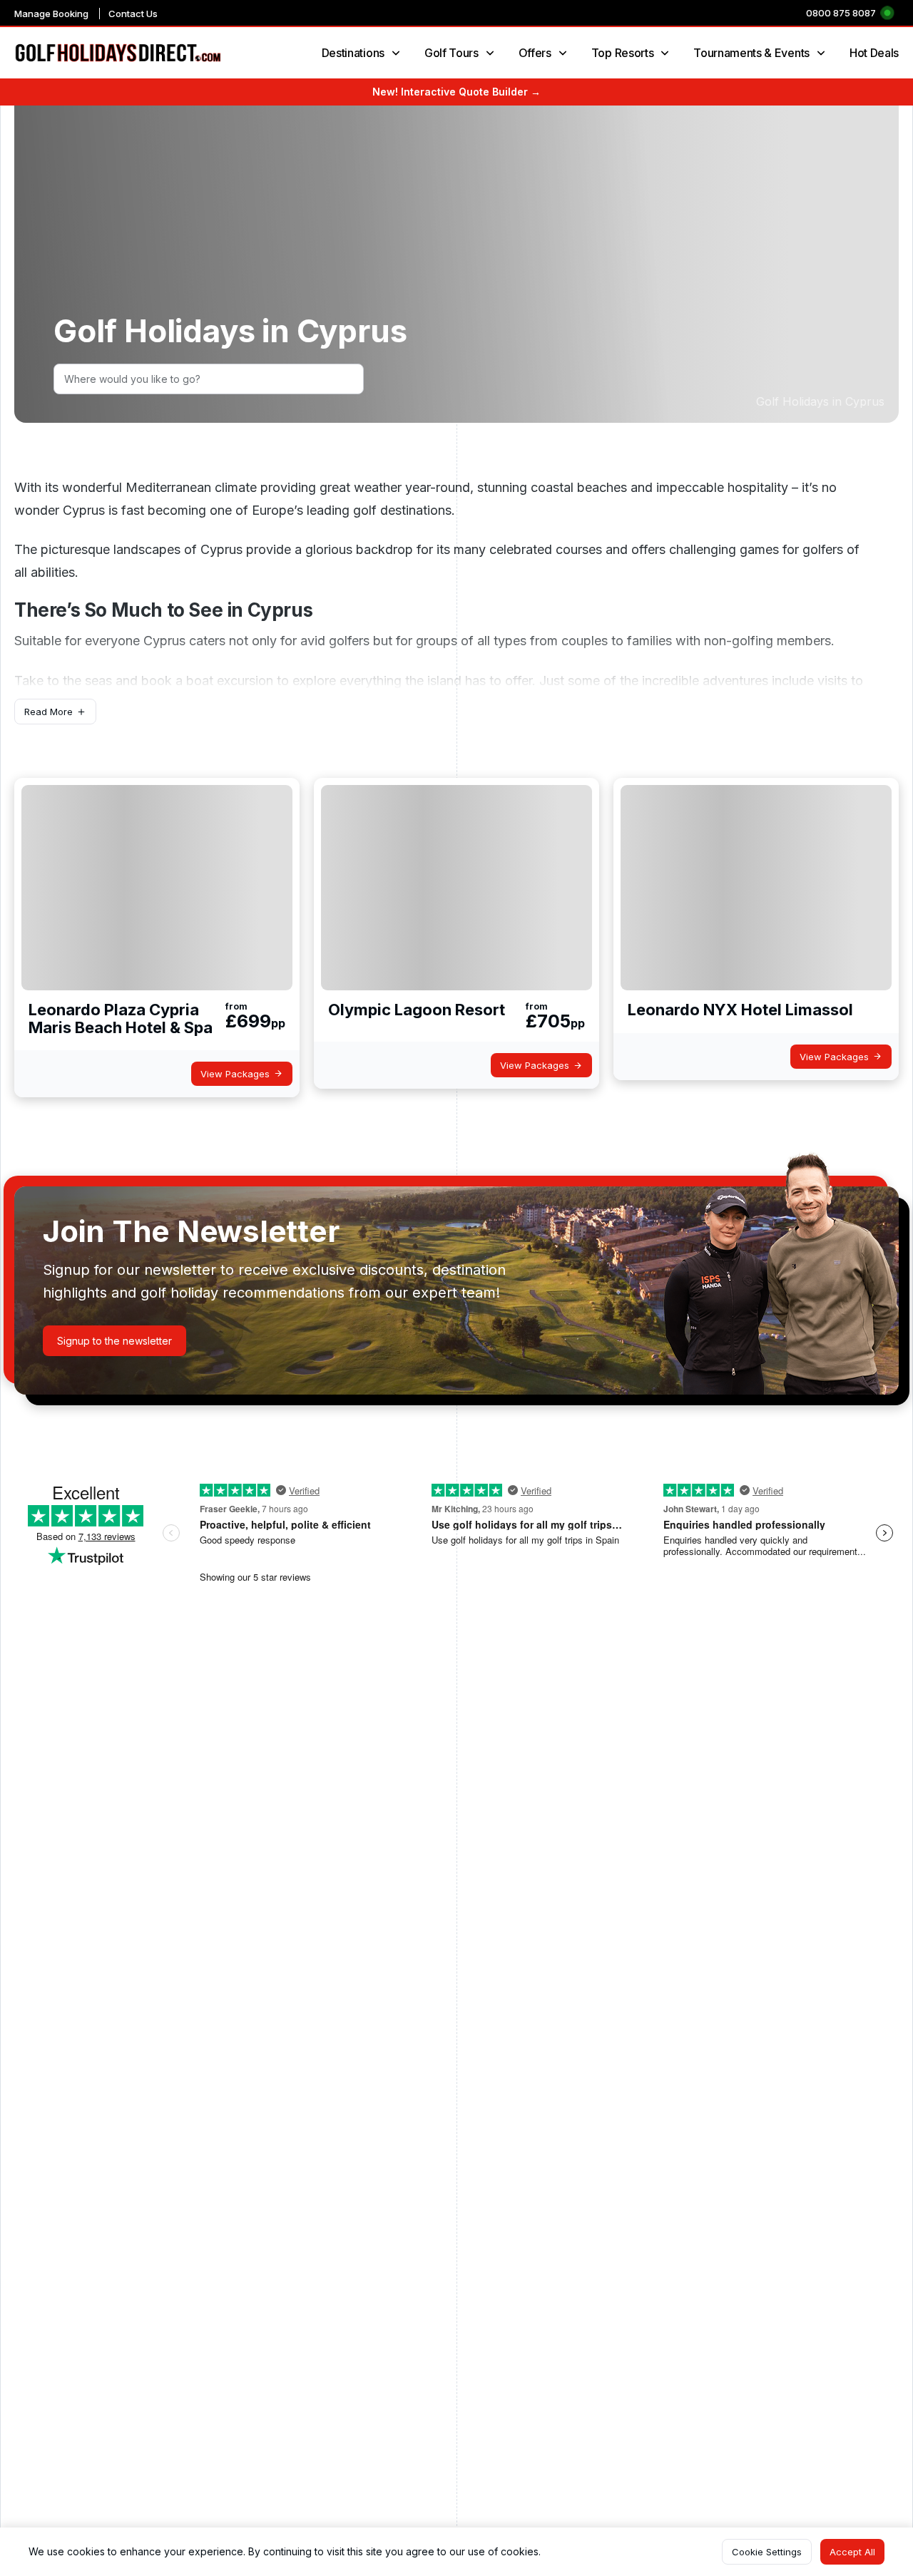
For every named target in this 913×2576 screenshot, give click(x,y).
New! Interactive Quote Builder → (456, 92)
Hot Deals (874, 53)
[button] (55, 712)
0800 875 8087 (841, 13)
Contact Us (133, 14)
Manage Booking (51, 14)
